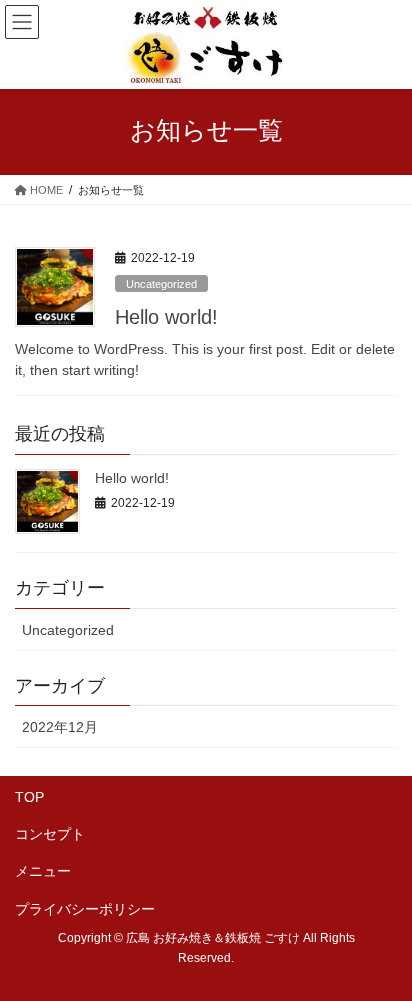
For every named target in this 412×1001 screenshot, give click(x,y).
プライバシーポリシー (85, 909)
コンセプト (50, 834)
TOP (29, 797)
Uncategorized (161, 284)
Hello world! (166, 317)
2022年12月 (60, 727)
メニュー (43, 871)
